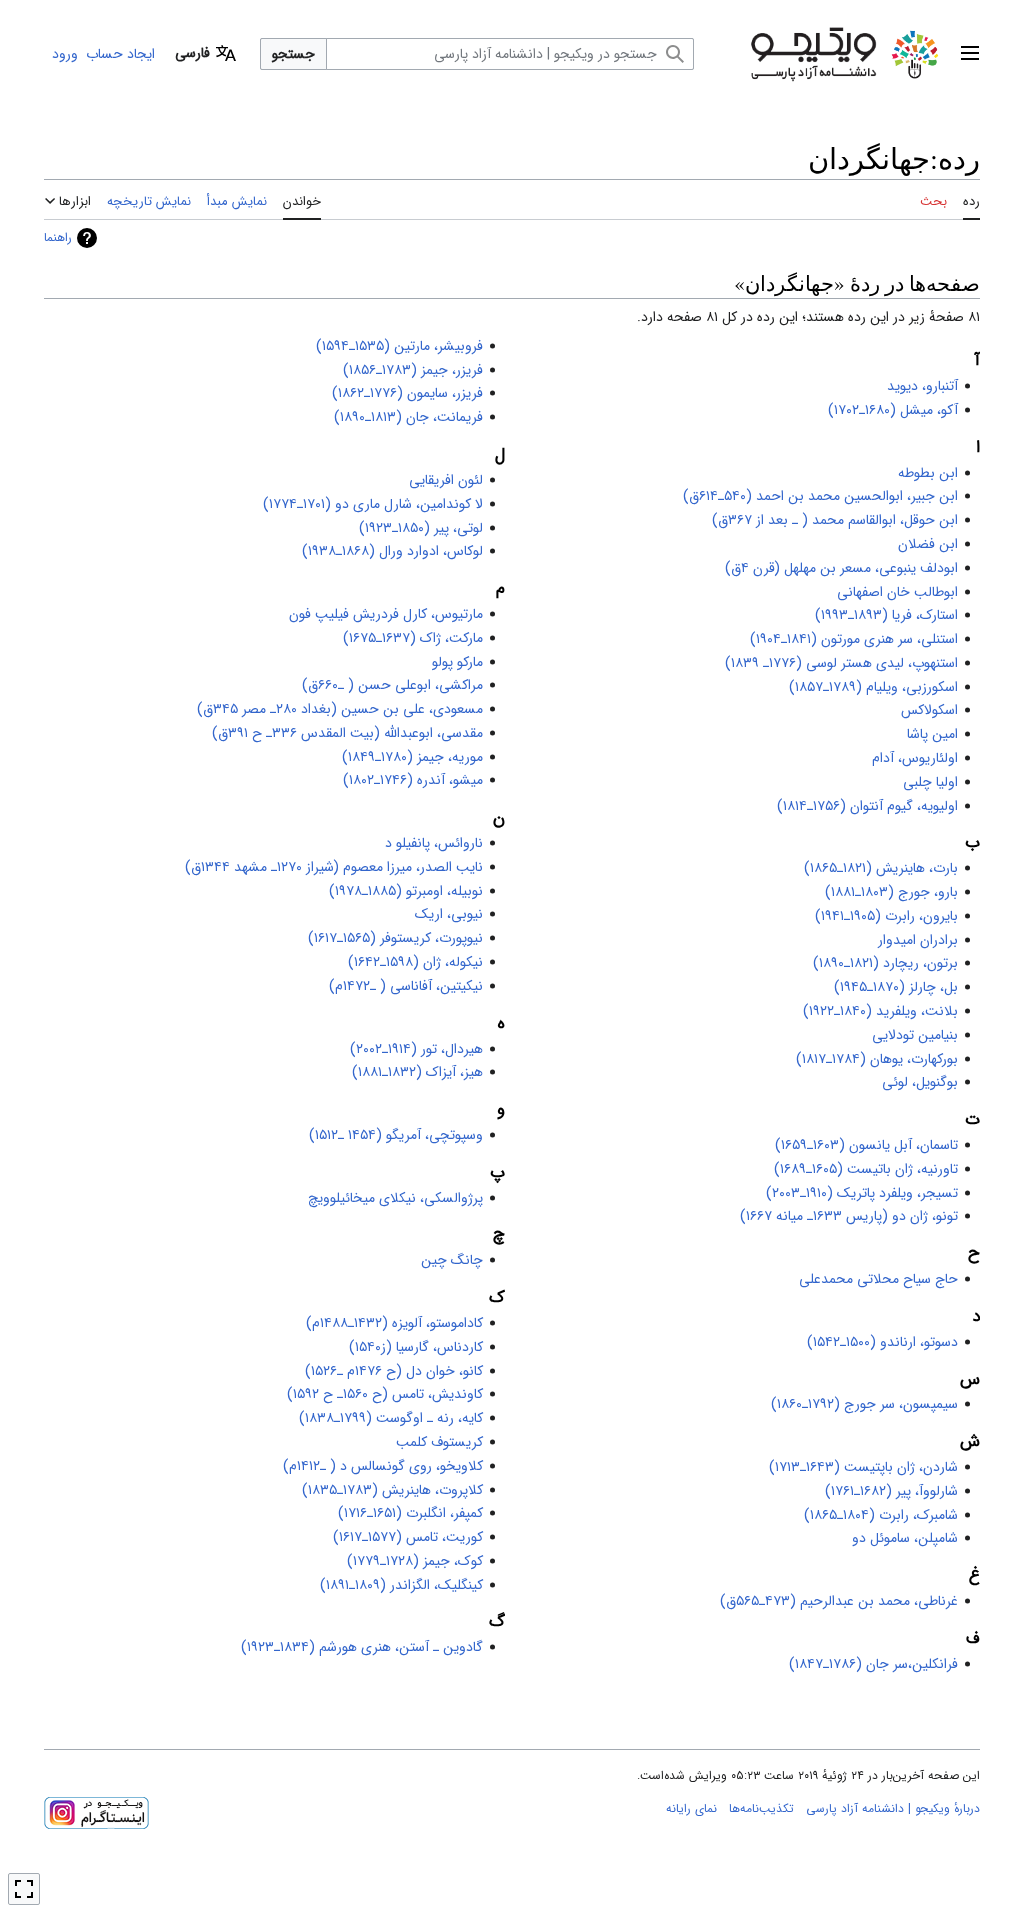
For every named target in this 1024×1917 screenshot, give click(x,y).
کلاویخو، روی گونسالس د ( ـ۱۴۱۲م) (383, 1466)
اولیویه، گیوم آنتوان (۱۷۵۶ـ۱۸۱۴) (867, 806)
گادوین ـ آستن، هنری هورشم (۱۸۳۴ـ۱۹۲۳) (362, 1647)
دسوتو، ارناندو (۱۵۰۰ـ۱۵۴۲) (882, 1342)
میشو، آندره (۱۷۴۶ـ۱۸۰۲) (413, 780)
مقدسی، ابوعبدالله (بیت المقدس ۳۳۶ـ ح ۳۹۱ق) (347, 733)
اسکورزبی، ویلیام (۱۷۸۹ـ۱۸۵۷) (873, 687)
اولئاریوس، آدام (915, 758)
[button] (970, 54)
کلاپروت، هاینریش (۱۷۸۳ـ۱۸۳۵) (392, 1490)
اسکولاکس (929, 710)
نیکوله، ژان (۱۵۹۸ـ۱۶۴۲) (415, 962)
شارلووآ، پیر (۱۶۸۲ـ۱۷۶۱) (891, 1491)
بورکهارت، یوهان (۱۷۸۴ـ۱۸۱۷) (877, 1059)
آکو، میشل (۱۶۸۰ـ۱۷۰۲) (893, 410)
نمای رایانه (691, 1808)
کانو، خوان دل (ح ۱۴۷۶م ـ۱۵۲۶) (394, 1371)
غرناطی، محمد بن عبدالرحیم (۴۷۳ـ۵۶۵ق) (839, 1601)
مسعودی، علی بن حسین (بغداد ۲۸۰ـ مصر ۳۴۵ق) (340, 709)
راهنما (58, 237)
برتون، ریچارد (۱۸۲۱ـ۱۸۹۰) (885, 963)
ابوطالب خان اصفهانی (897, 592)
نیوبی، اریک (449, 914)
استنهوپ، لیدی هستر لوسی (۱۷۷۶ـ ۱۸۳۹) (841, 663)
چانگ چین (452, 1260)
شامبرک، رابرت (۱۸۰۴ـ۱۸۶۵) (881, 1515)
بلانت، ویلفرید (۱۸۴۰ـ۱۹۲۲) (880, 1011)
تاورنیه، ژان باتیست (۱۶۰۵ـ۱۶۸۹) (866, 1169)
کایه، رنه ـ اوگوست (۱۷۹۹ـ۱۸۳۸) (391, 1418)
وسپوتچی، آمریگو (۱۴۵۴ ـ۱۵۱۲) (396, 1135)
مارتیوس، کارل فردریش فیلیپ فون (386, 614)
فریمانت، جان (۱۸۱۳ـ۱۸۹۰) (408, 417)
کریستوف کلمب (439, 1442)
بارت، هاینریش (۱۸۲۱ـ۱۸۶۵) (881, 868)
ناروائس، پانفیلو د (434, 843)
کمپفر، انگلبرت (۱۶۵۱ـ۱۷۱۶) (410, 1513)
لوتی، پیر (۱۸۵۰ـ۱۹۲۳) (421, 528)
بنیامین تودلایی (915, 1035)
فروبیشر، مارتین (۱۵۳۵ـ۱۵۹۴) (399, 346)
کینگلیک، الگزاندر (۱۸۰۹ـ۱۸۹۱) (401, 1585)
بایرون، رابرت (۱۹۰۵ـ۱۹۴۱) (886, 916)
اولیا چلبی (930, 782)
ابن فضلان (928, 544)
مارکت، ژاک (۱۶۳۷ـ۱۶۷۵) (413, 638)
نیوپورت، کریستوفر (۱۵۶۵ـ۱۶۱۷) (395, 938)
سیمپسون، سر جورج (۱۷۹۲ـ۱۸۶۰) (864, 1404)
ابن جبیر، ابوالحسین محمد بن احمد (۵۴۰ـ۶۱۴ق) (820, 496)
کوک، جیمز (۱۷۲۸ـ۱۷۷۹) (415, 1561)
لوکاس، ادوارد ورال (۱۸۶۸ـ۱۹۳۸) (392, 551)
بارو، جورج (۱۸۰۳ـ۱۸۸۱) (891, 892)
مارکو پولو (457, 662)
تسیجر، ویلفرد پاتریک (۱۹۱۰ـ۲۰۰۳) (862, 1193)
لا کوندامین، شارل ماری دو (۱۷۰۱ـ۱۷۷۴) (373, 504)
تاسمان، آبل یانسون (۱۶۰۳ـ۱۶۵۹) (866, 1145)
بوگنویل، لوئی (920, 1082)
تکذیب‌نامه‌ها (761, 1808)
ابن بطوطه (928, 473)
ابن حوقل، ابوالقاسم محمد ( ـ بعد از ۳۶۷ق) (835, 520)
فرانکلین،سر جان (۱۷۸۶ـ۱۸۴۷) (873, 1664)
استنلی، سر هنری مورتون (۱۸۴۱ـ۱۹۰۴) (854, 639)
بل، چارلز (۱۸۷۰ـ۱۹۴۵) (896, 987)
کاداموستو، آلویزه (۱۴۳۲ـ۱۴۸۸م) (394, 1323)
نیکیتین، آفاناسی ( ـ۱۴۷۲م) (406, 986)
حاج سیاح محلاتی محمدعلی (878, 1279)
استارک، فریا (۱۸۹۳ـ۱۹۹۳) (886, 615)
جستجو (293, 54)
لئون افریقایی (446, 480)
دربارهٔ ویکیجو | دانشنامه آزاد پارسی (893, 1808)
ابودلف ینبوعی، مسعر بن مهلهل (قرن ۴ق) (841, 568)
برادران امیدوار (918, 940)
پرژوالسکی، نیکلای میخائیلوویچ (395, 1198)
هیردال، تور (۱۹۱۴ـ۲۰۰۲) (416, 1049)
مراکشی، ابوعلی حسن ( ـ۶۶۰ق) (392, 685)
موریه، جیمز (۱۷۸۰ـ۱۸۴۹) (412, 757)
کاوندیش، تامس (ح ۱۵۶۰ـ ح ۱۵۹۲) (385, 1394)
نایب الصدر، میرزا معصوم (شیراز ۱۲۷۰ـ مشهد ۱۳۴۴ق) (334, 867)
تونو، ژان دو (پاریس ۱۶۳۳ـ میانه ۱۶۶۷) (849, 1216)
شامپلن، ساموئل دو (905, 1538)
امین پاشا (932, 734)
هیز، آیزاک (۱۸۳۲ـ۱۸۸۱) (417, 1072)
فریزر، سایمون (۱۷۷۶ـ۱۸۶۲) (407, 393)
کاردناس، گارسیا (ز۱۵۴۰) (416, 1347)
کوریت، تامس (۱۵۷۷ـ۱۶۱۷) (408, 1537)
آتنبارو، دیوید (922, 386)
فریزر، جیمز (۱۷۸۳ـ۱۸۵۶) (413, 370)
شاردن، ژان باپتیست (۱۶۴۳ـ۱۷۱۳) (863, 1467)
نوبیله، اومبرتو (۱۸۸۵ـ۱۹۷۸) (406, 891)
